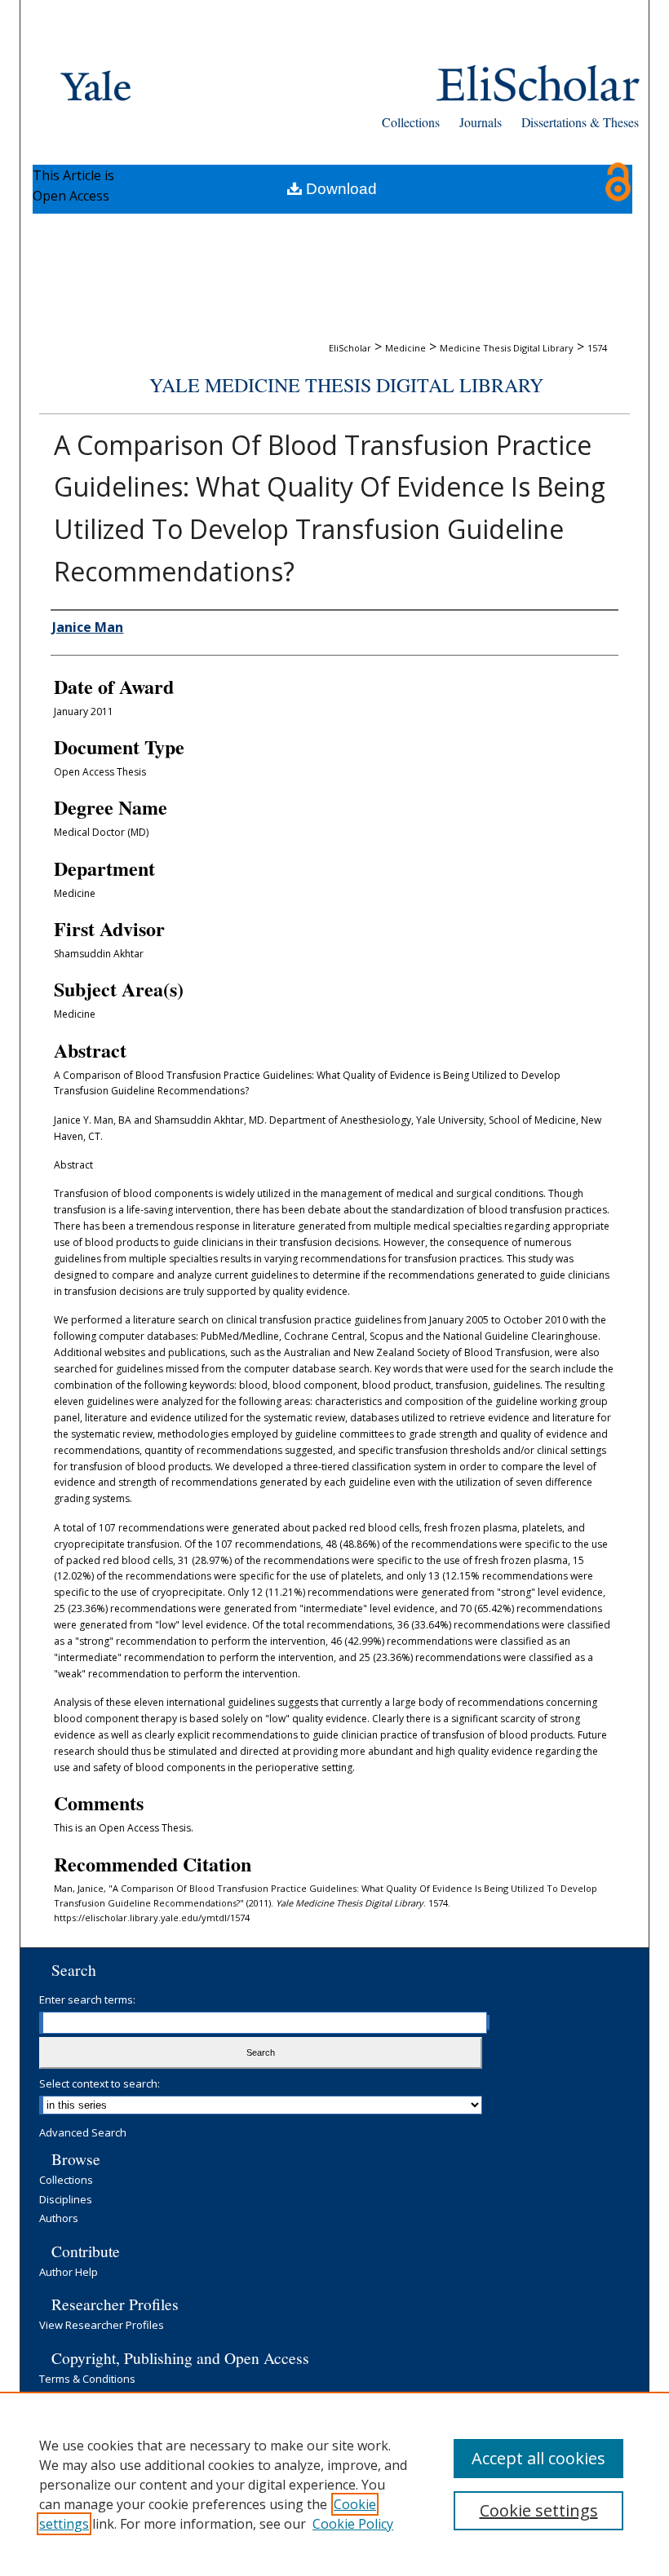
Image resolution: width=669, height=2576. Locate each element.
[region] (334, 2484)
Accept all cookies (538, 2458)
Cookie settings (539, 2510)
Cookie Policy (353, 2524)
